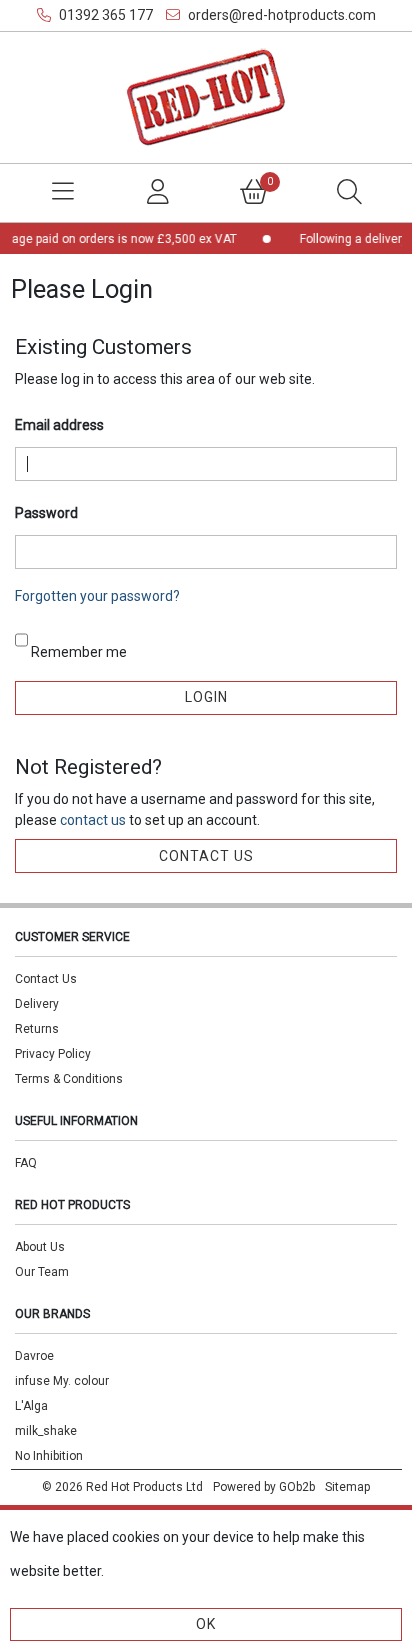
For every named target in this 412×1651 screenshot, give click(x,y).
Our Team (42, 1272)
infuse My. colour (62, 1381)
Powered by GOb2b (264, 1487)
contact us (94, 820)
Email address (59, 425)
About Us (40, 1247)
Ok (206, 1624)
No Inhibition (49, 1456)
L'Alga (31, 1406)
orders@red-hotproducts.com (280, 15)
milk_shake (46, 1431)
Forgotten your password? (97, 596)
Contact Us (46, 979)
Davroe (34, 1356)
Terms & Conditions (69, 1079)
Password (46, 513)
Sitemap (347, 1487)
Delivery (37, 1004)
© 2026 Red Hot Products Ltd (122, 1487)
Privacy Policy (53, 1054)
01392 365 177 (104, 15)
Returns (37, 1029)
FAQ (26, 1163)
